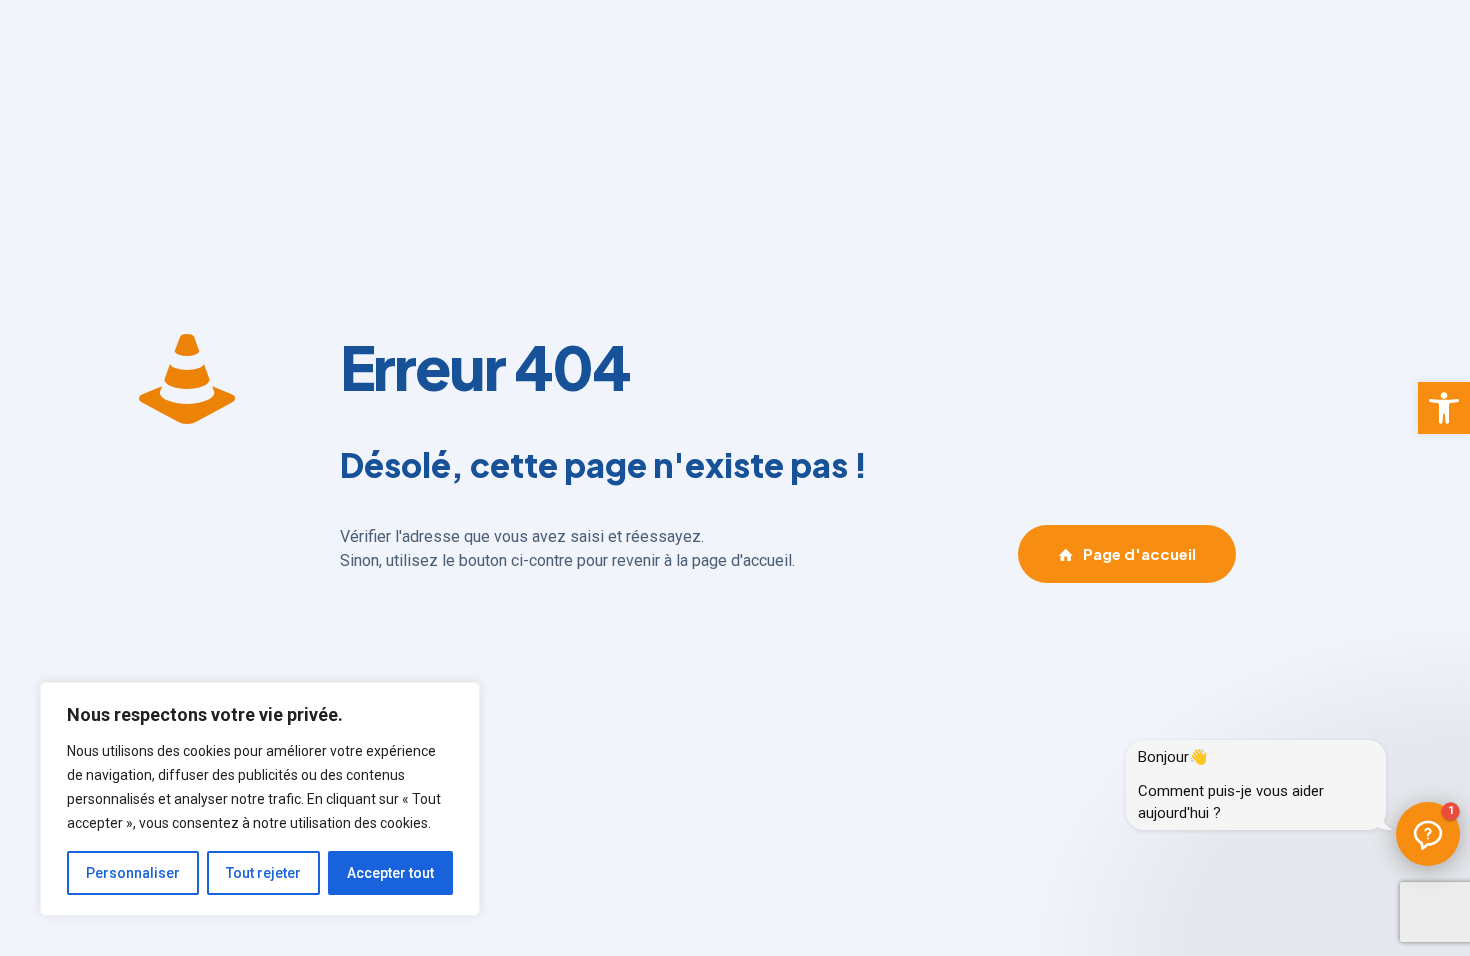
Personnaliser (133, 873)
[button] (1444, 408)
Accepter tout (390, 873)
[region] (260, 799)
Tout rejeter (263, 873)
